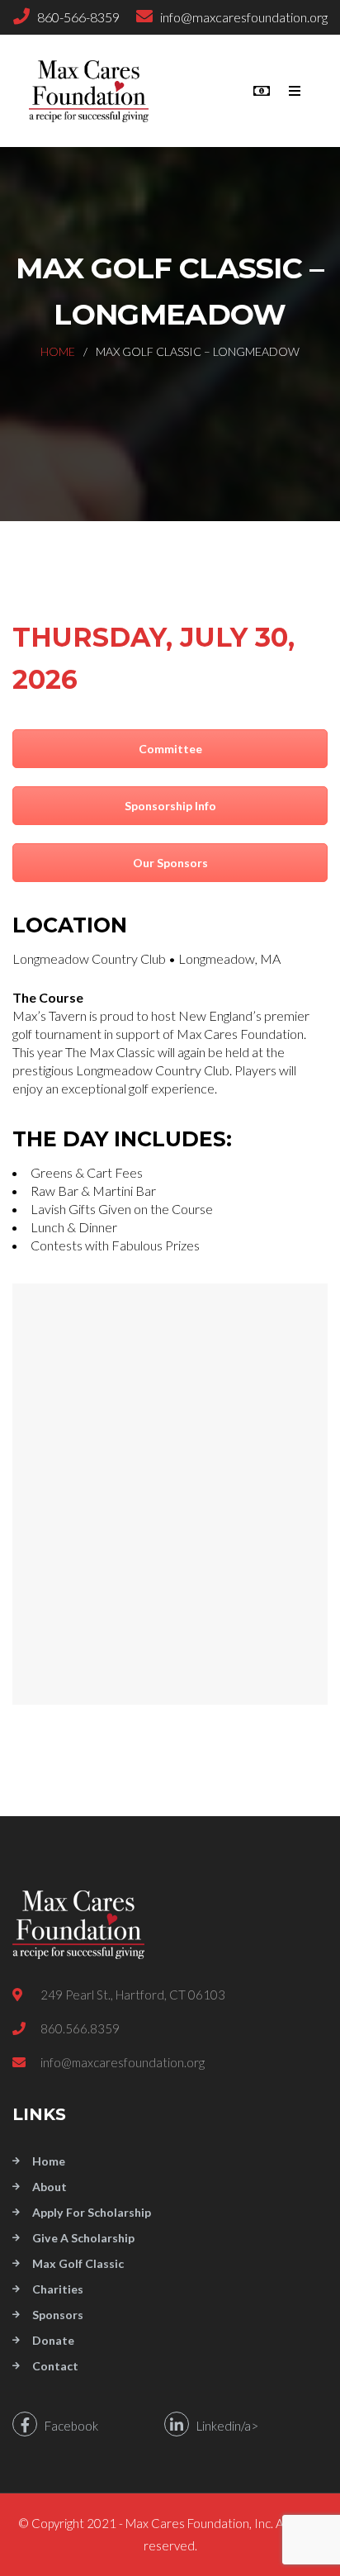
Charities (58, 2289)
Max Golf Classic (78, 2263)
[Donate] (262, 91)
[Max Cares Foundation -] (99, 91)
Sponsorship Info (170, 806)
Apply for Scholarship (92, 2212)
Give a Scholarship (83, 2238)
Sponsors (58, 2315)
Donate (53, 2340)
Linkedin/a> (224, 2426)
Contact (55, 2366)
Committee (170, 749)
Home (58, 351)
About (50, 2187)
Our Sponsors (170, 863)
